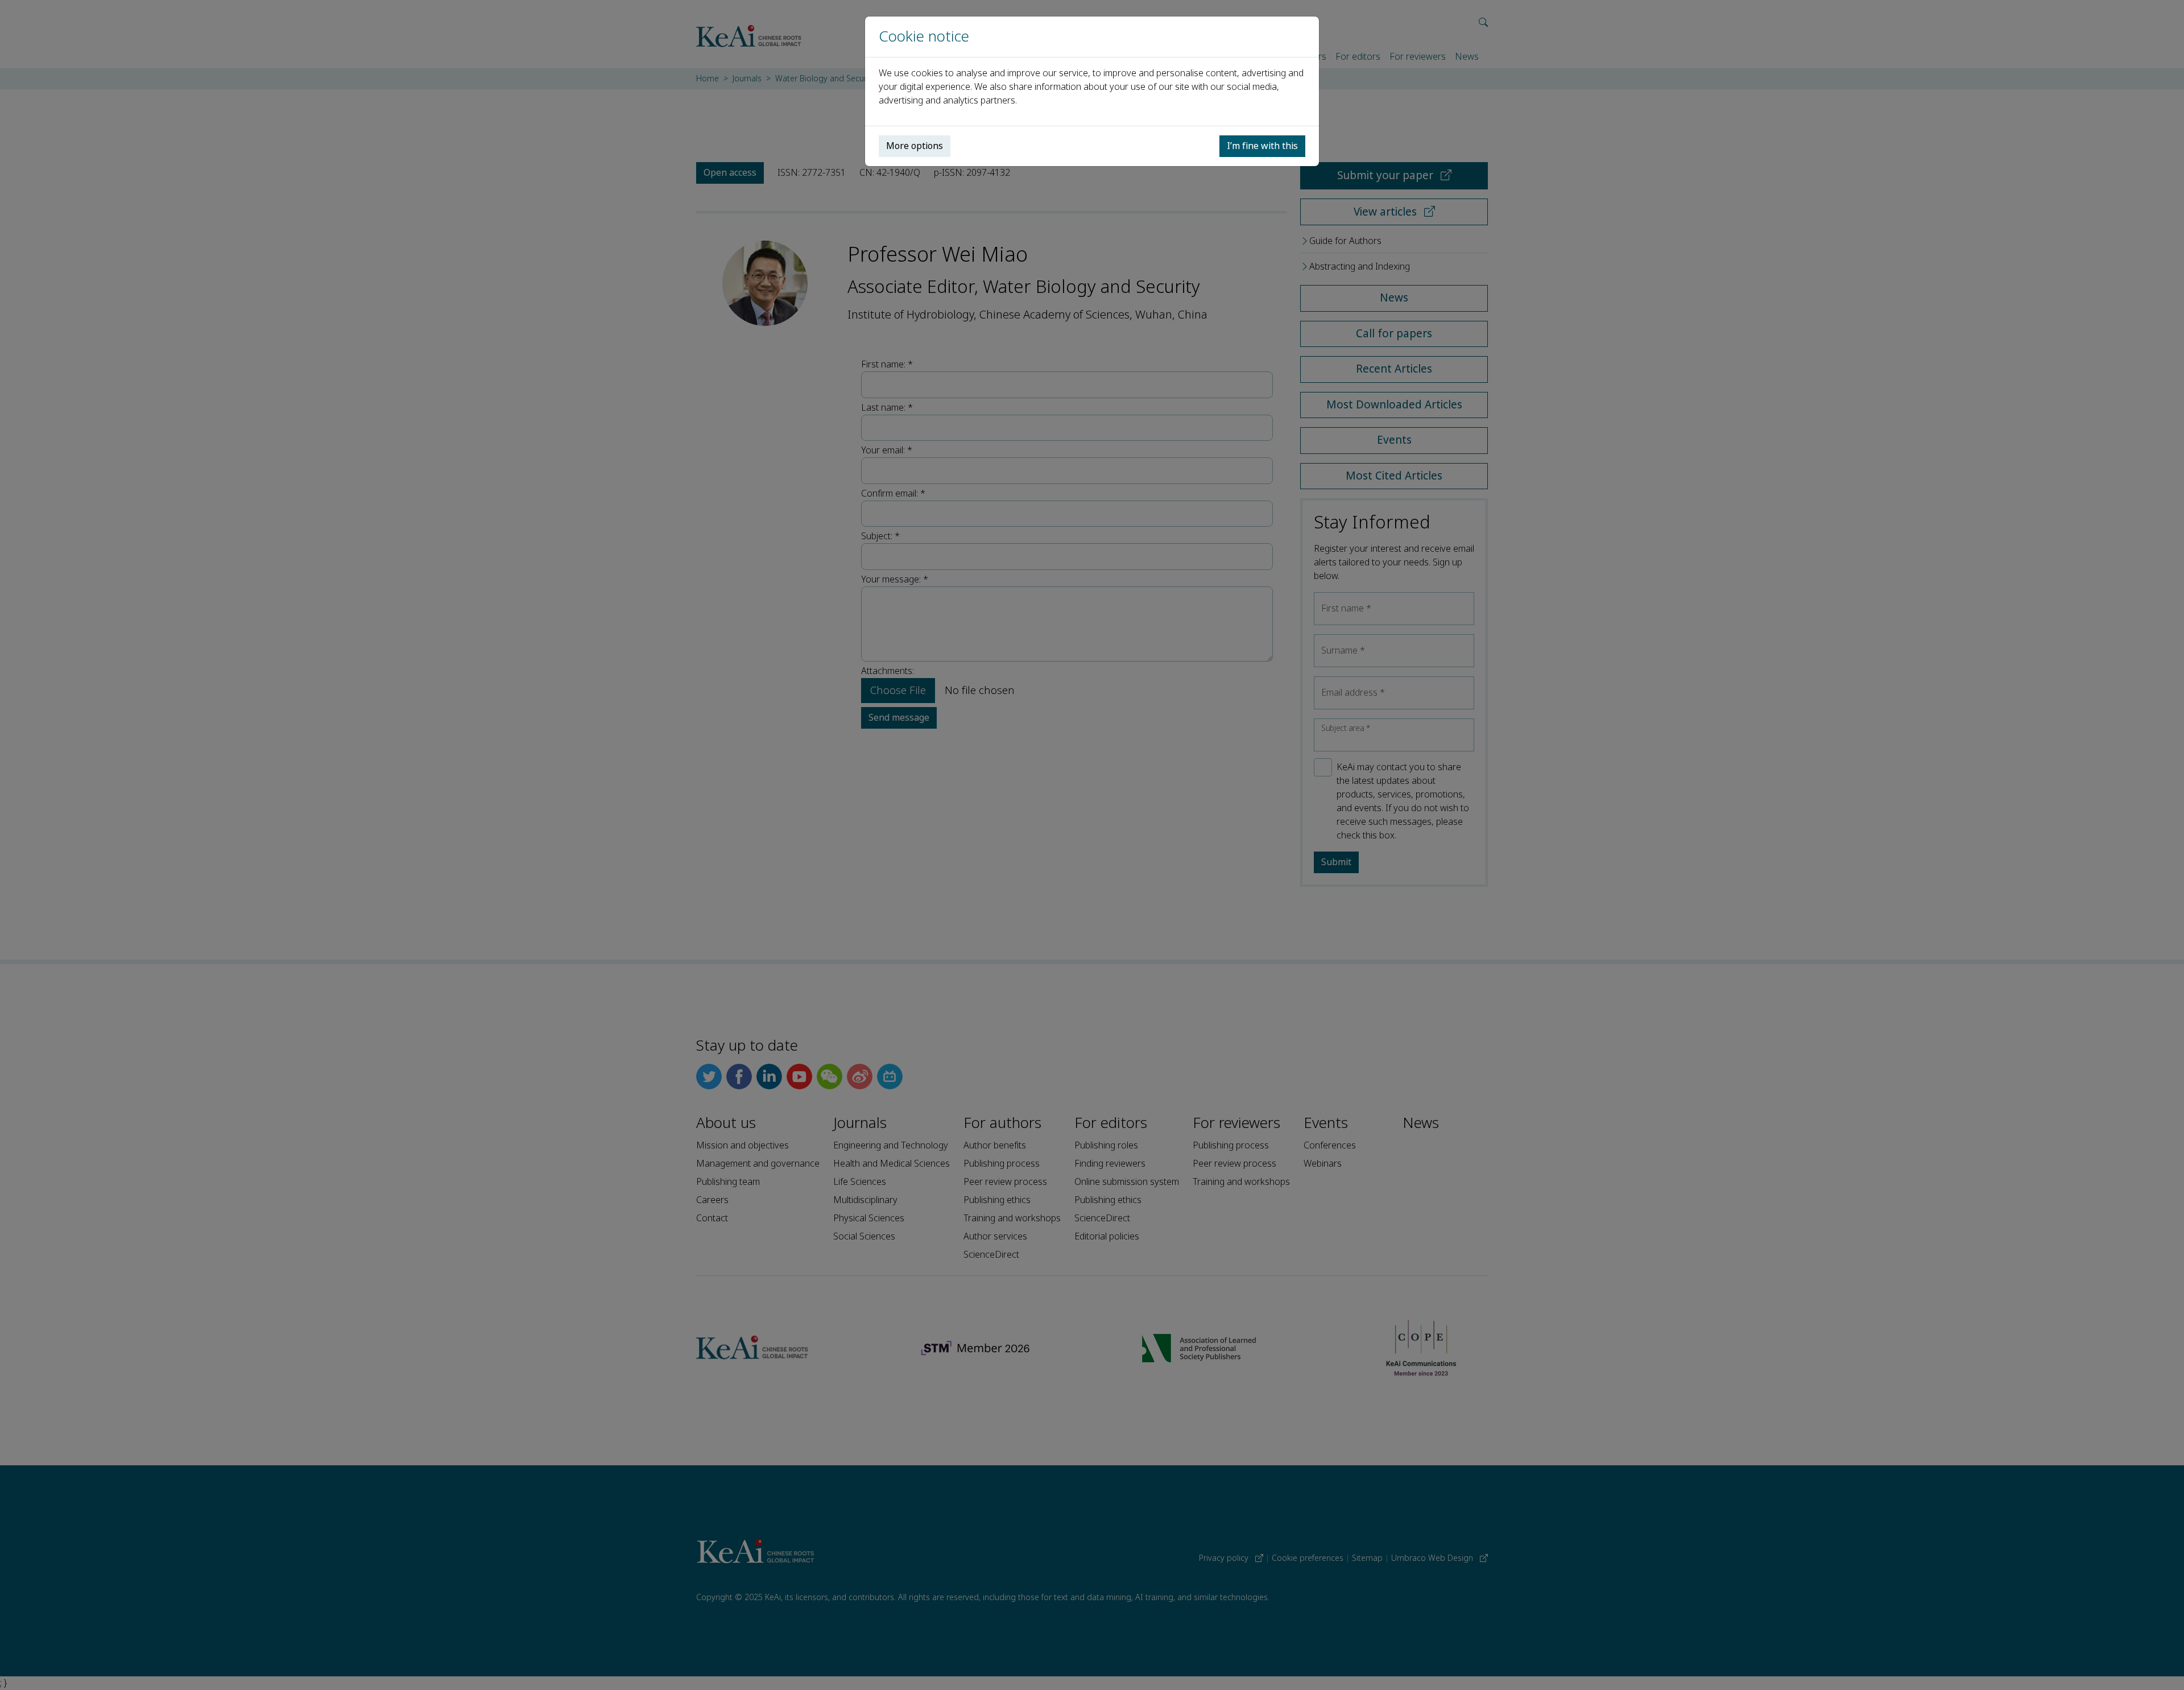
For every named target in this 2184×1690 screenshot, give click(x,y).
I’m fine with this (1262, 146)
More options (915, 146)
